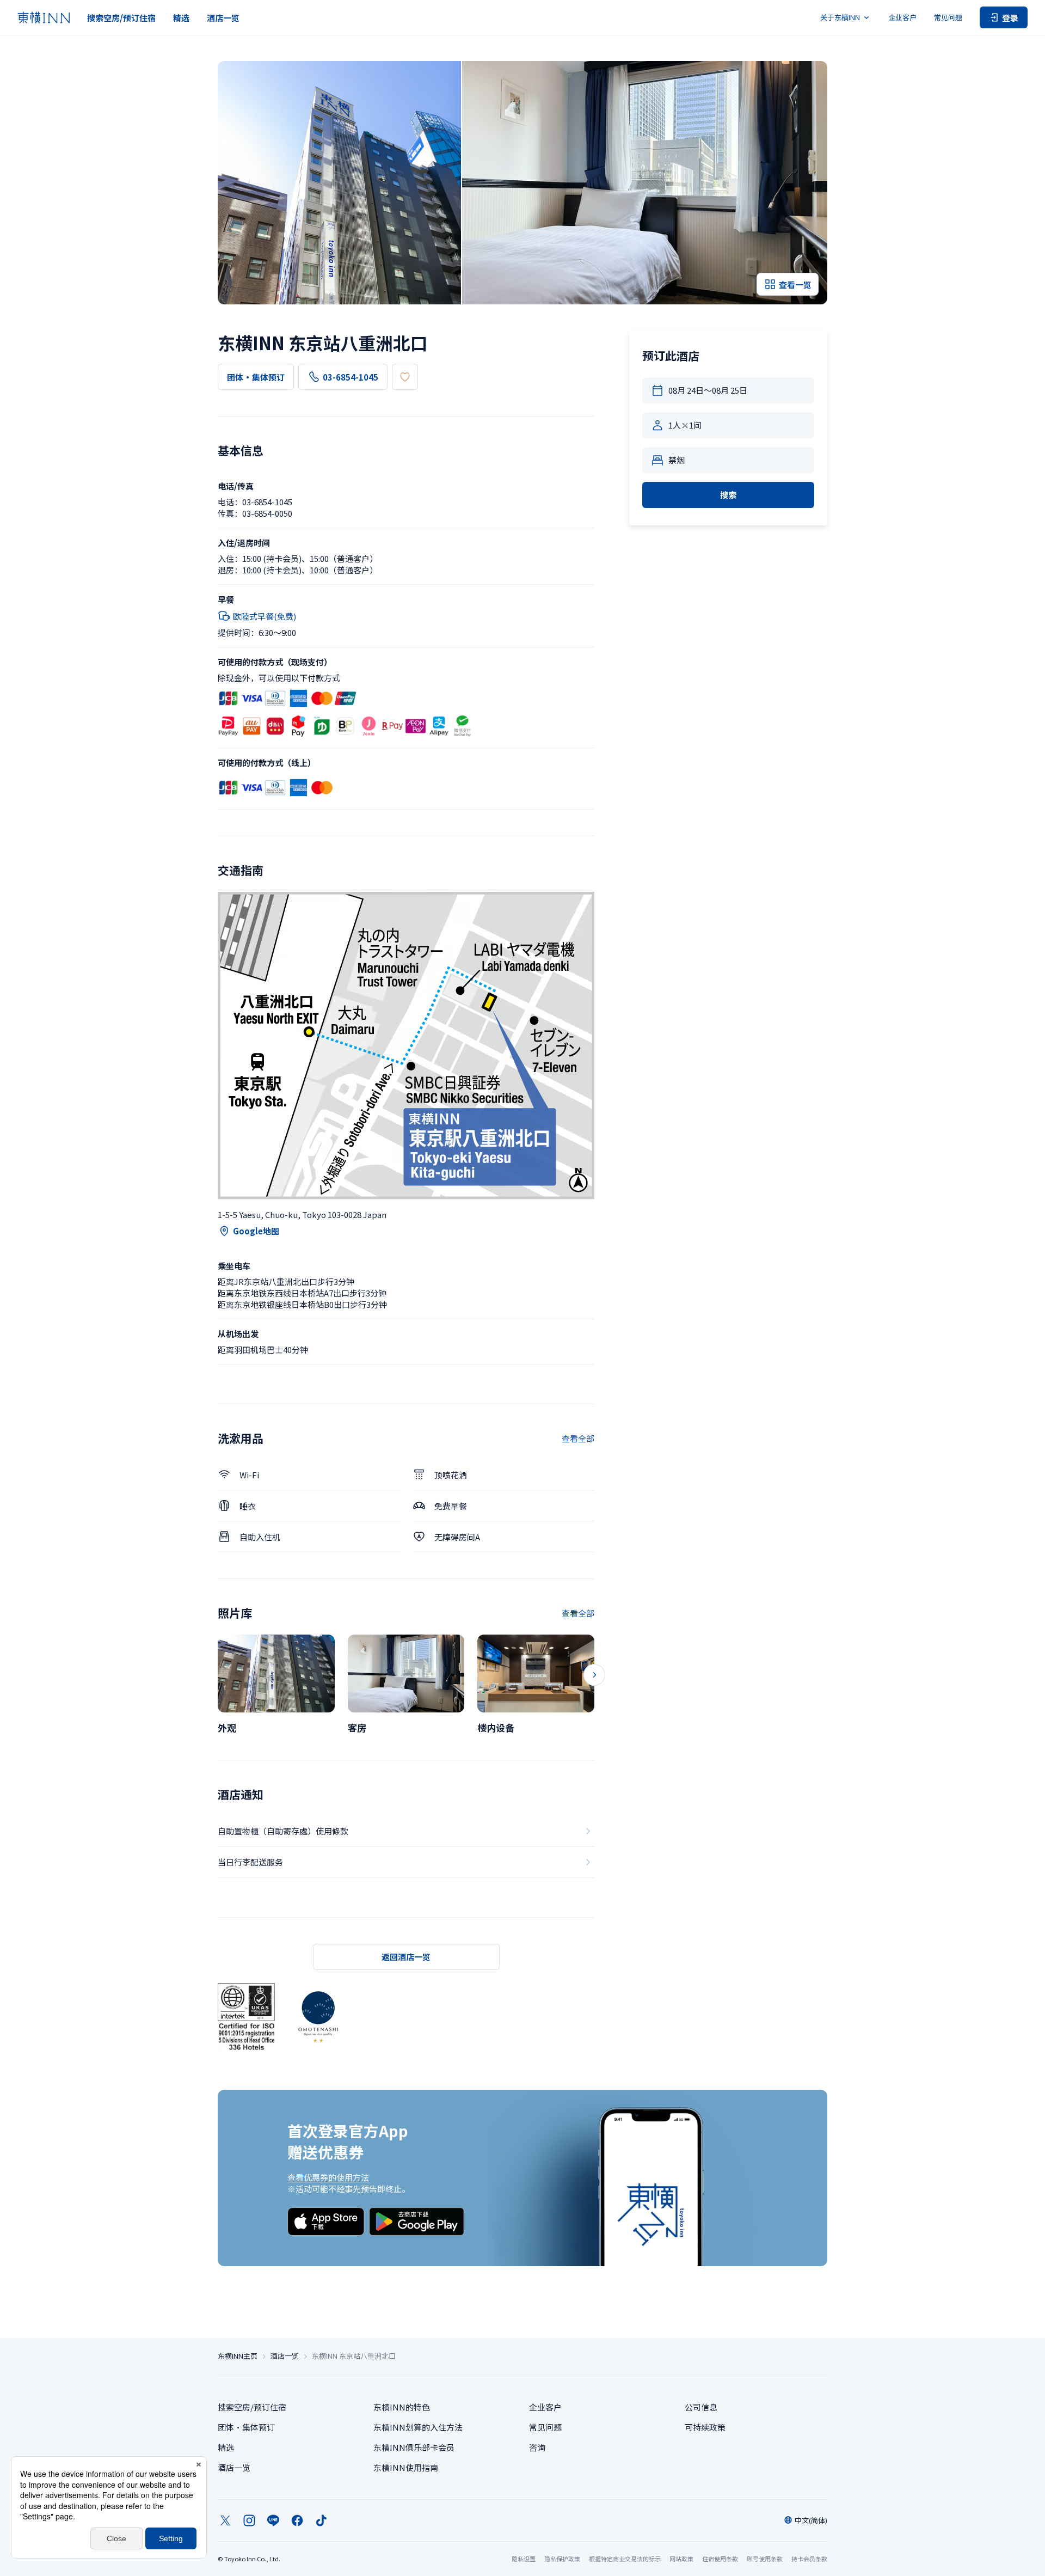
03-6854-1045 (351, 377)
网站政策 (681, 2559)
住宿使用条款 (720, 2559)
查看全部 (578, 1438)
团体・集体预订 (256, 377)
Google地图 (256, 1231)
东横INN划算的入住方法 (418, 2427)
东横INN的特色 (402, 2407)
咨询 (537, 2447)
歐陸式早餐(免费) (265, 616)
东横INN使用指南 (406, 2467)
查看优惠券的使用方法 (328, 2177)
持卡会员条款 (809, 2559)
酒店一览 (223, 18)
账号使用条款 (765, 2559)
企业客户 (902, 17)
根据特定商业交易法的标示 (625, 2559)
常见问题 (948, 17)
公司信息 (701, 2407)
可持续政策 (705, 2427)
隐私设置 (524, 2559)
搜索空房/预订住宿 (121, 18)
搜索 (728, 495)
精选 (181, 18)
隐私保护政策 (562, 2559)
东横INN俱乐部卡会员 (414, 2447)
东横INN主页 (238, 2356)
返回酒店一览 (406, 1957)
